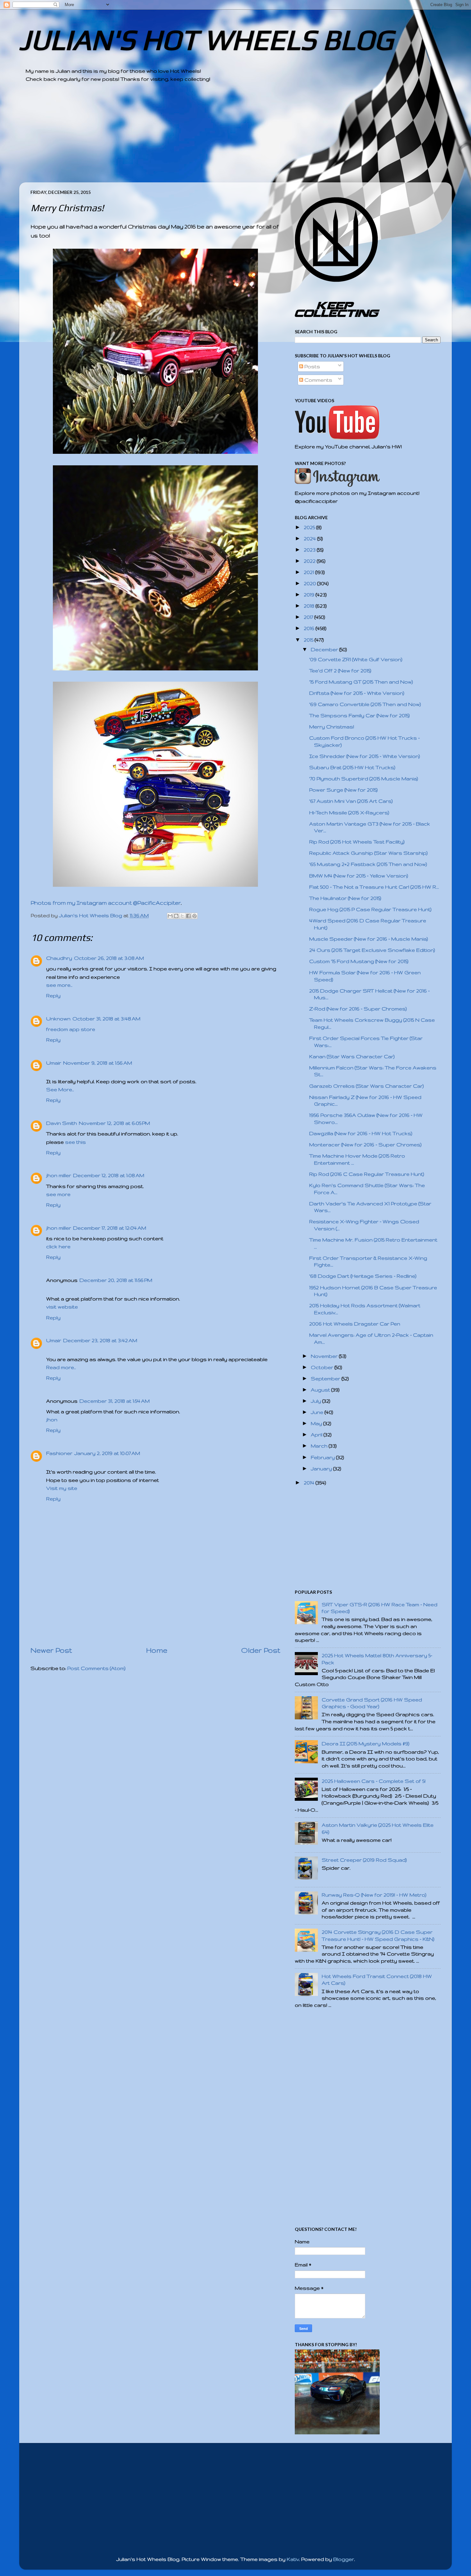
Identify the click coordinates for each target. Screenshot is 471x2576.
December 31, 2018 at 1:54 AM (115, 1401)
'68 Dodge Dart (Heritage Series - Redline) (363, 1276)
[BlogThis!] (176, 916)
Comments (318, 380)
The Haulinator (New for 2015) (345, 898)
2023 (310, 550)
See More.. (60, 1089)
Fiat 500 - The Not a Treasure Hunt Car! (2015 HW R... (374, 887)
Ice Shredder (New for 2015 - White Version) (365, 756)
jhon (52, 1420)
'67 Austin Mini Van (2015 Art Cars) (351, 801)
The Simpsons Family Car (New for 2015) (359, 715)
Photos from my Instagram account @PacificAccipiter (106, 903)
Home (157, 1650)
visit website (62, 1307)
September (326, 1379)
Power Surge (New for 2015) (343, 790)
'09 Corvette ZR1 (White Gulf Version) (356, 659)
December (325, 649)
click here (58, 1246)
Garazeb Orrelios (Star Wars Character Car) (367, 1086)
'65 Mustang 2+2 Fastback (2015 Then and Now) (368, 864)
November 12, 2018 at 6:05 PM (114, 1123)
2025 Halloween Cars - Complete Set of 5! (374, 1781)
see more (58, 1194)
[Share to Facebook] (188, 916)
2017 (309, 617)
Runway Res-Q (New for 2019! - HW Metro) (374, 1895)
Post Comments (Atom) (96, 1668)
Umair (54, 1063)
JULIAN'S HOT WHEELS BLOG (206, 40)
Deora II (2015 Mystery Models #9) (366, 1744)
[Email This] (170, 916)
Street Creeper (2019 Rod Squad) (364, 1860)
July (317, 1401)
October (323, 1367)
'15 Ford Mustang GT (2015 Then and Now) (361, 682)
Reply (53, 996)
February (323, 1457)
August (321, 1390)
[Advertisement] (218, 137)
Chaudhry (59, 958)
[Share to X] (182, 916)
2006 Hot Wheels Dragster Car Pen (355, 1324)
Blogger (344, 2559)
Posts (312, 366)
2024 (310, 539)
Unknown (58, 1019)
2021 (310, 572)
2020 (310, 583)
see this (75, 1142)
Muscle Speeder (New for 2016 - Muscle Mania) (369, 939)
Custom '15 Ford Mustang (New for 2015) (359, 961)
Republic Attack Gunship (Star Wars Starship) (368, 853)
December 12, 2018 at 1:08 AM (109, 1175)
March (320, 1446)
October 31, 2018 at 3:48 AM (106, 1019)
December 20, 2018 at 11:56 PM (116, 1280)
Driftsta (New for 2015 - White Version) (357, 693)
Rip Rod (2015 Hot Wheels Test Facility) (357, 842)
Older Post (261, 1650)
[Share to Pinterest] (194, 916)
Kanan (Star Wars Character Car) (352, 1056)
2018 (310, 606)
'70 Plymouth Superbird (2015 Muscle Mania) (364, 779)
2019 (310, 595)
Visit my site (62, 1488)
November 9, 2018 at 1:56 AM (98, 1063)
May (317, 1423)
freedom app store (71, 1029)
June (318, 1412)
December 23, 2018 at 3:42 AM (100, 1340)
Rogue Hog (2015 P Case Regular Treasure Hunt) (370, 909)
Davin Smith (62, 1123)
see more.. (59, 985)
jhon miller (59, 1175)
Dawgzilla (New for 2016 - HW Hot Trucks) (361, 1133)
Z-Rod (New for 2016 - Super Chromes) (358, 1009)
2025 (310, 527)
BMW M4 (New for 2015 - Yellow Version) (359, 876)
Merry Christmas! (332, 727)
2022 (310, 561)
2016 (310, 628)
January (322, 1469)
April (317, 1435)
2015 (309, 640)
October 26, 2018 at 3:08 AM (109, 958)
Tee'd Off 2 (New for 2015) (340, 671)
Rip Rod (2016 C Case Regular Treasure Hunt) (367, 1174)
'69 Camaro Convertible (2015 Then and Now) (365, 704)
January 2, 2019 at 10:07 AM (107, 1453)
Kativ (293, 2559)
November (325, 1356)
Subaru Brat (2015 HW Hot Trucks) (352, 767)
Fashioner (59, 1453)
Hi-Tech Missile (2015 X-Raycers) (349, 813)
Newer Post (51, 1650)
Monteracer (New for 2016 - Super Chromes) (365, 1145)
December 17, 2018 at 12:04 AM (110, 1228)
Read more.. (61, 1367)
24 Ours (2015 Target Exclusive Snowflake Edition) (372, 950)
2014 (310, 1483)
